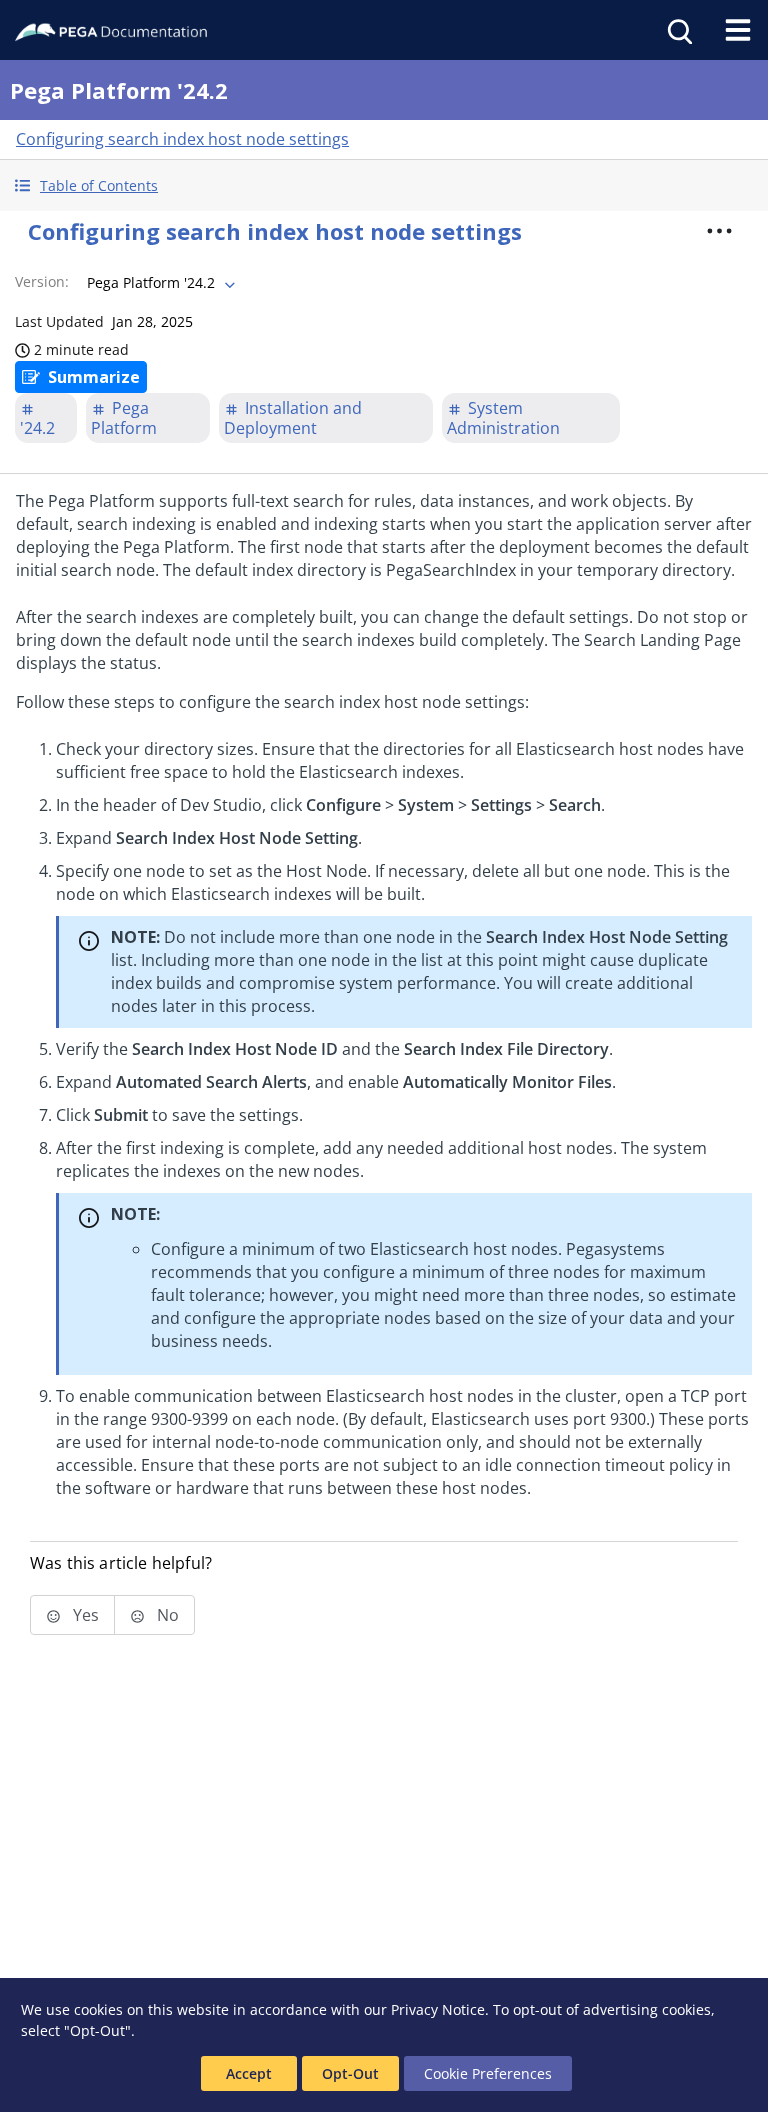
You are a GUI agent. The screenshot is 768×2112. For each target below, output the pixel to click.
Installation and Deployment (293, 418)
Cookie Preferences (488, 2073)
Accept (249, 2073)
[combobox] (159, 283)
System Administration (503, 418)
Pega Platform (124, 418)
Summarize (94, 377)
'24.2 (37, 428)
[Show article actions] (720, 231)
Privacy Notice (438, 2009)
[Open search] (678, 30)
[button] (384, 185)
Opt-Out (350, 2073)
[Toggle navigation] (738, 30)
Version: (42, 281)
